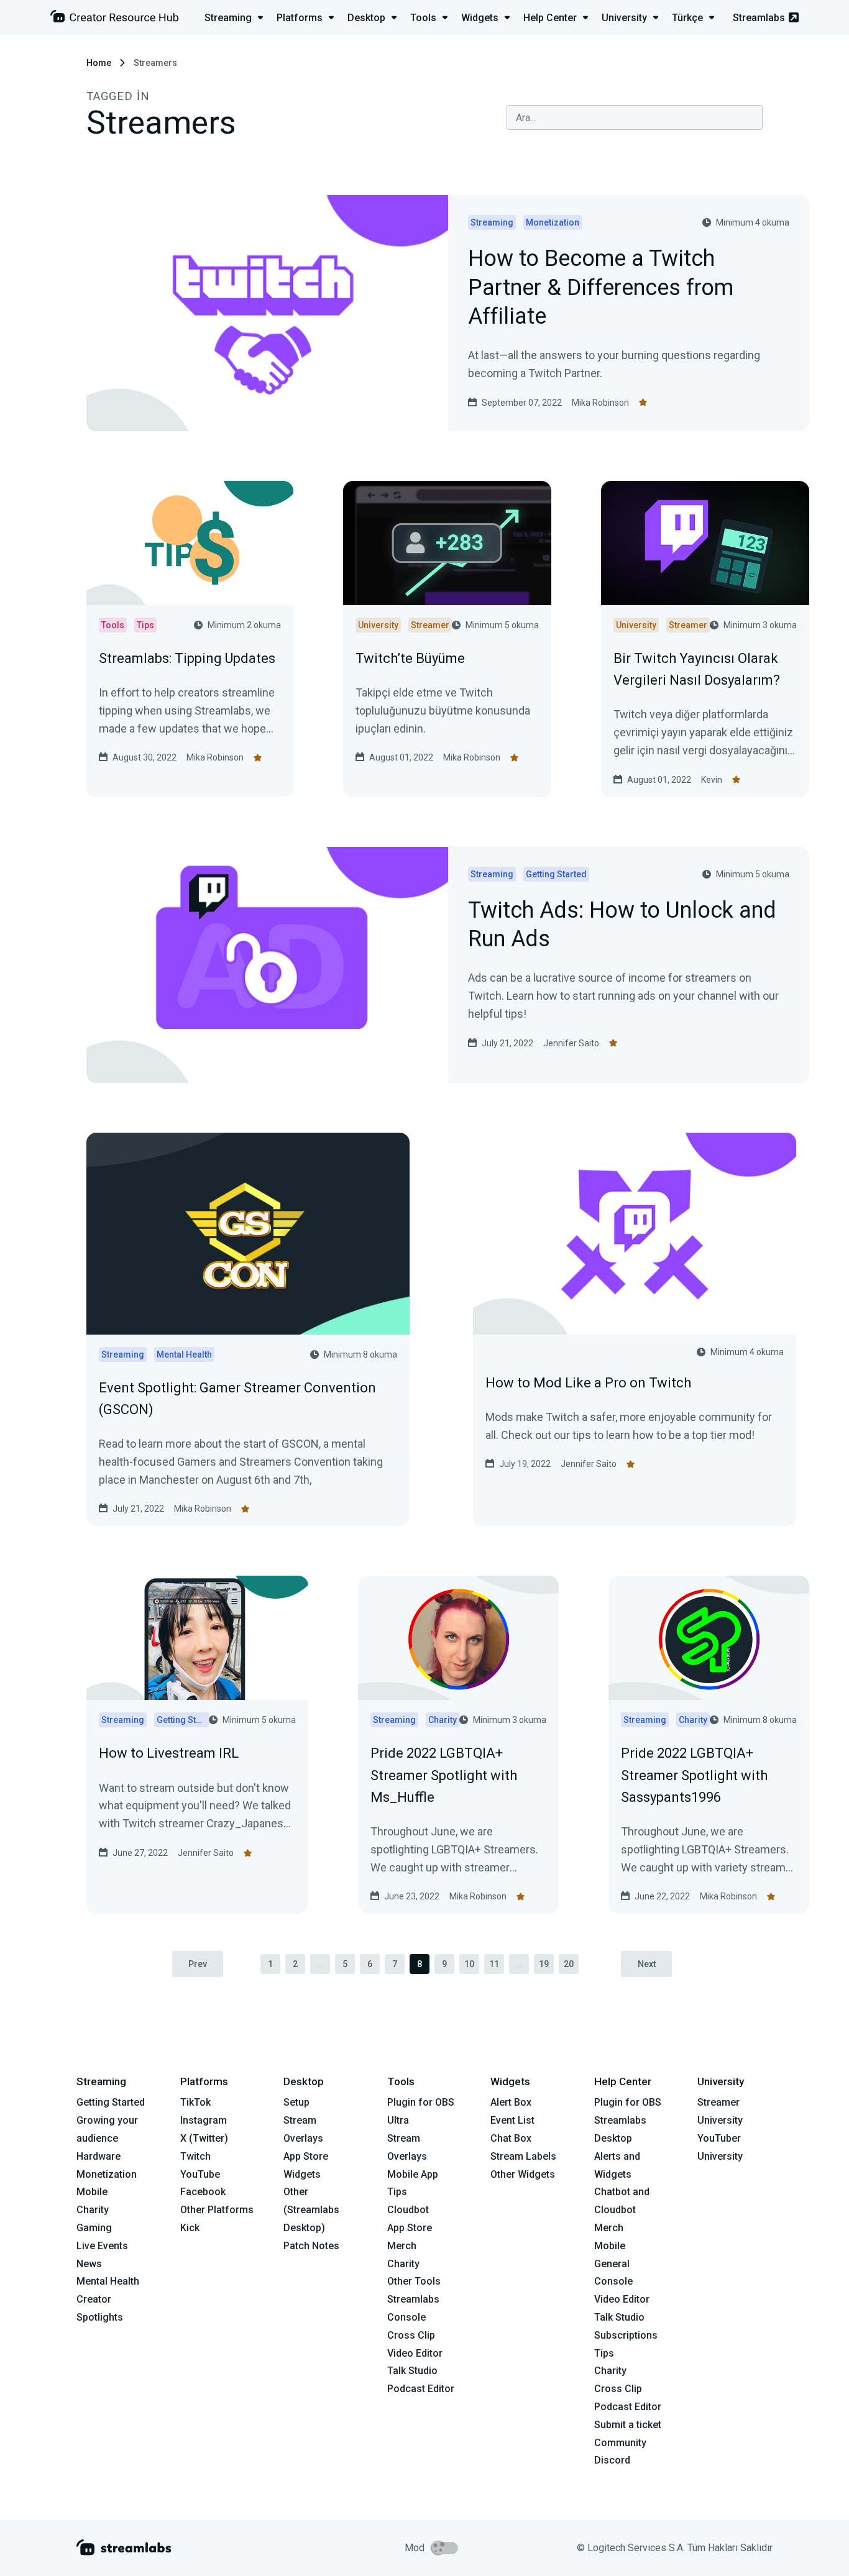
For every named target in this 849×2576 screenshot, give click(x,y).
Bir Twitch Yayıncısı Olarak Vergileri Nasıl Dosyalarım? (697, 669)
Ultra (398, 2120)
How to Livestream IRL (169, 1753)
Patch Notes (311, 2246)
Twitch (195, 2156)
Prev (198, 1964)
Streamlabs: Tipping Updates (187, 658)
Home (99, 63)
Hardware (99, 2156)
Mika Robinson (600, 403)
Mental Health (108, 2281)
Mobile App (413, 2174)
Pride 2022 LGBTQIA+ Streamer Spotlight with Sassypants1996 (694, 1775)
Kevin (712, 780)
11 (494, 1964)
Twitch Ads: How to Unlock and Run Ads (622, 926)
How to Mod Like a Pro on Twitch (588, 1383)
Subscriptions (626, 2335)
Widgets (302, 2174)
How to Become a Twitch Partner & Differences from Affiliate (601, 288)
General (612, 2264)
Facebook (203, 2192)
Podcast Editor (421, 2389)
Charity (93, 2210)
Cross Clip (411, 2335)
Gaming (94, 2228)
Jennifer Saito (571, 1043)
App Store (306, 2156)
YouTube (200, 2174)
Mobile (92, 2192)
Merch (402, 2246)
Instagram (204, 2120)
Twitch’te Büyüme (410, 658)
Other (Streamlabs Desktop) (311, 2210)
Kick (190, 2228)
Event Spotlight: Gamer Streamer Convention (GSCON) (237, 1399)
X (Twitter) (204, 2138)
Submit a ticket (628, 2425)
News (89, 2264)
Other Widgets (523, 2174)
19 (544, 1964)
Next (647, 1964)
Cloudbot (408, 2210)
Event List (512, 2120)
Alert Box (511, 2102)
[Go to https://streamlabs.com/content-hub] (114, 19)
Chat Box (511, 2138)
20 (569, 1964)
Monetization (107, 2174)
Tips (397, 2192)
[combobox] (635, 117)
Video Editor (415, 2353)
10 (469, 1964)
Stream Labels (523, 2156)
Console (613, 2281)
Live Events (102, 2246)
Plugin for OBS (421, 2102)
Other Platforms (217, 2210)
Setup (296, 2102)
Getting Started (111, 2102)
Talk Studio (412, 2371)
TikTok (195, 2102)
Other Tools (414, 2281)
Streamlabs (759, 18)
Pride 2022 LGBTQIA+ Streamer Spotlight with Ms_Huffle (444, 1775)
